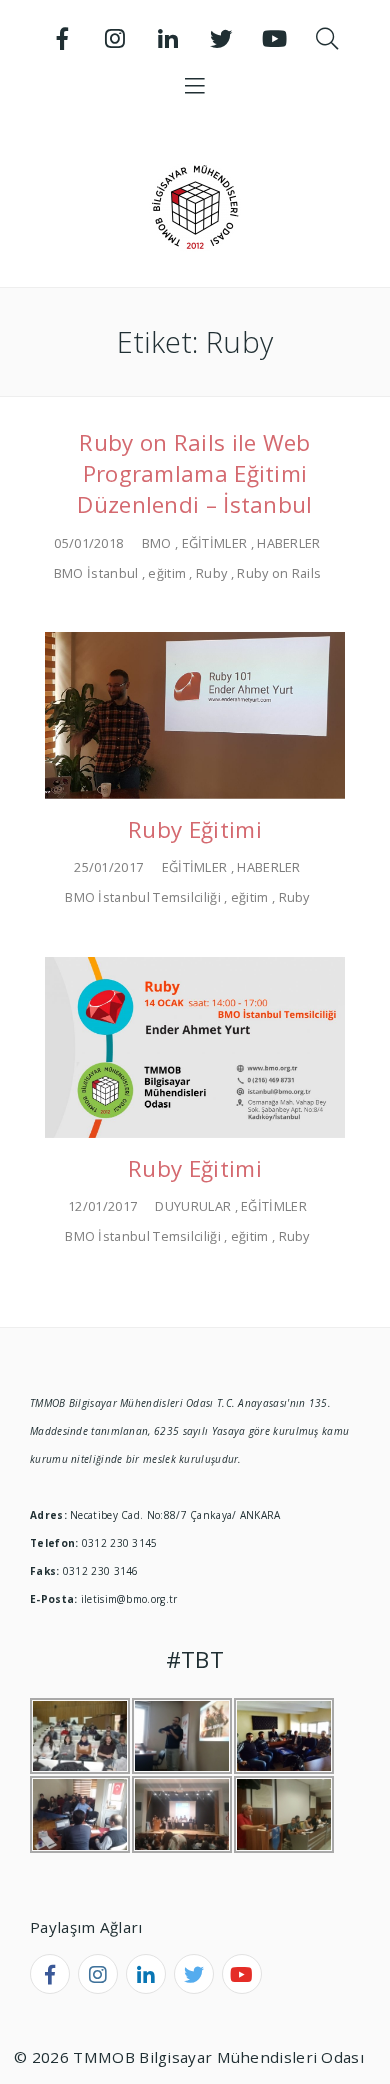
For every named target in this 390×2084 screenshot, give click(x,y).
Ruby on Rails (279, 573)
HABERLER (288, 543)
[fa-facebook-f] (50, 1974)
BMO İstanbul (96, 573)
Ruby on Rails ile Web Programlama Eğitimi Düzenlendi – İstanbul (194, 473)
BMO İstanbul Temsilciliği (143, 897)
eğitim (167, 573)
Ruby (211, 573)
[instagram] (98, 1974)
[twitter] (194, 1974)
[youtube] (242, 1974)
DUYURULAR (193, 1206)
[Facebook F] (63, 39)
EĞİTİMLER (215, 543)
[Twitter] (221, 39)
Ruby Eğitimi (195, 829)
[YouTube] (274, 39)
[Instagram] (116, 39)
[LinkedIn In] (169, 39)
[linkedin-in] (146, 1974)
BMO (157, 543)
